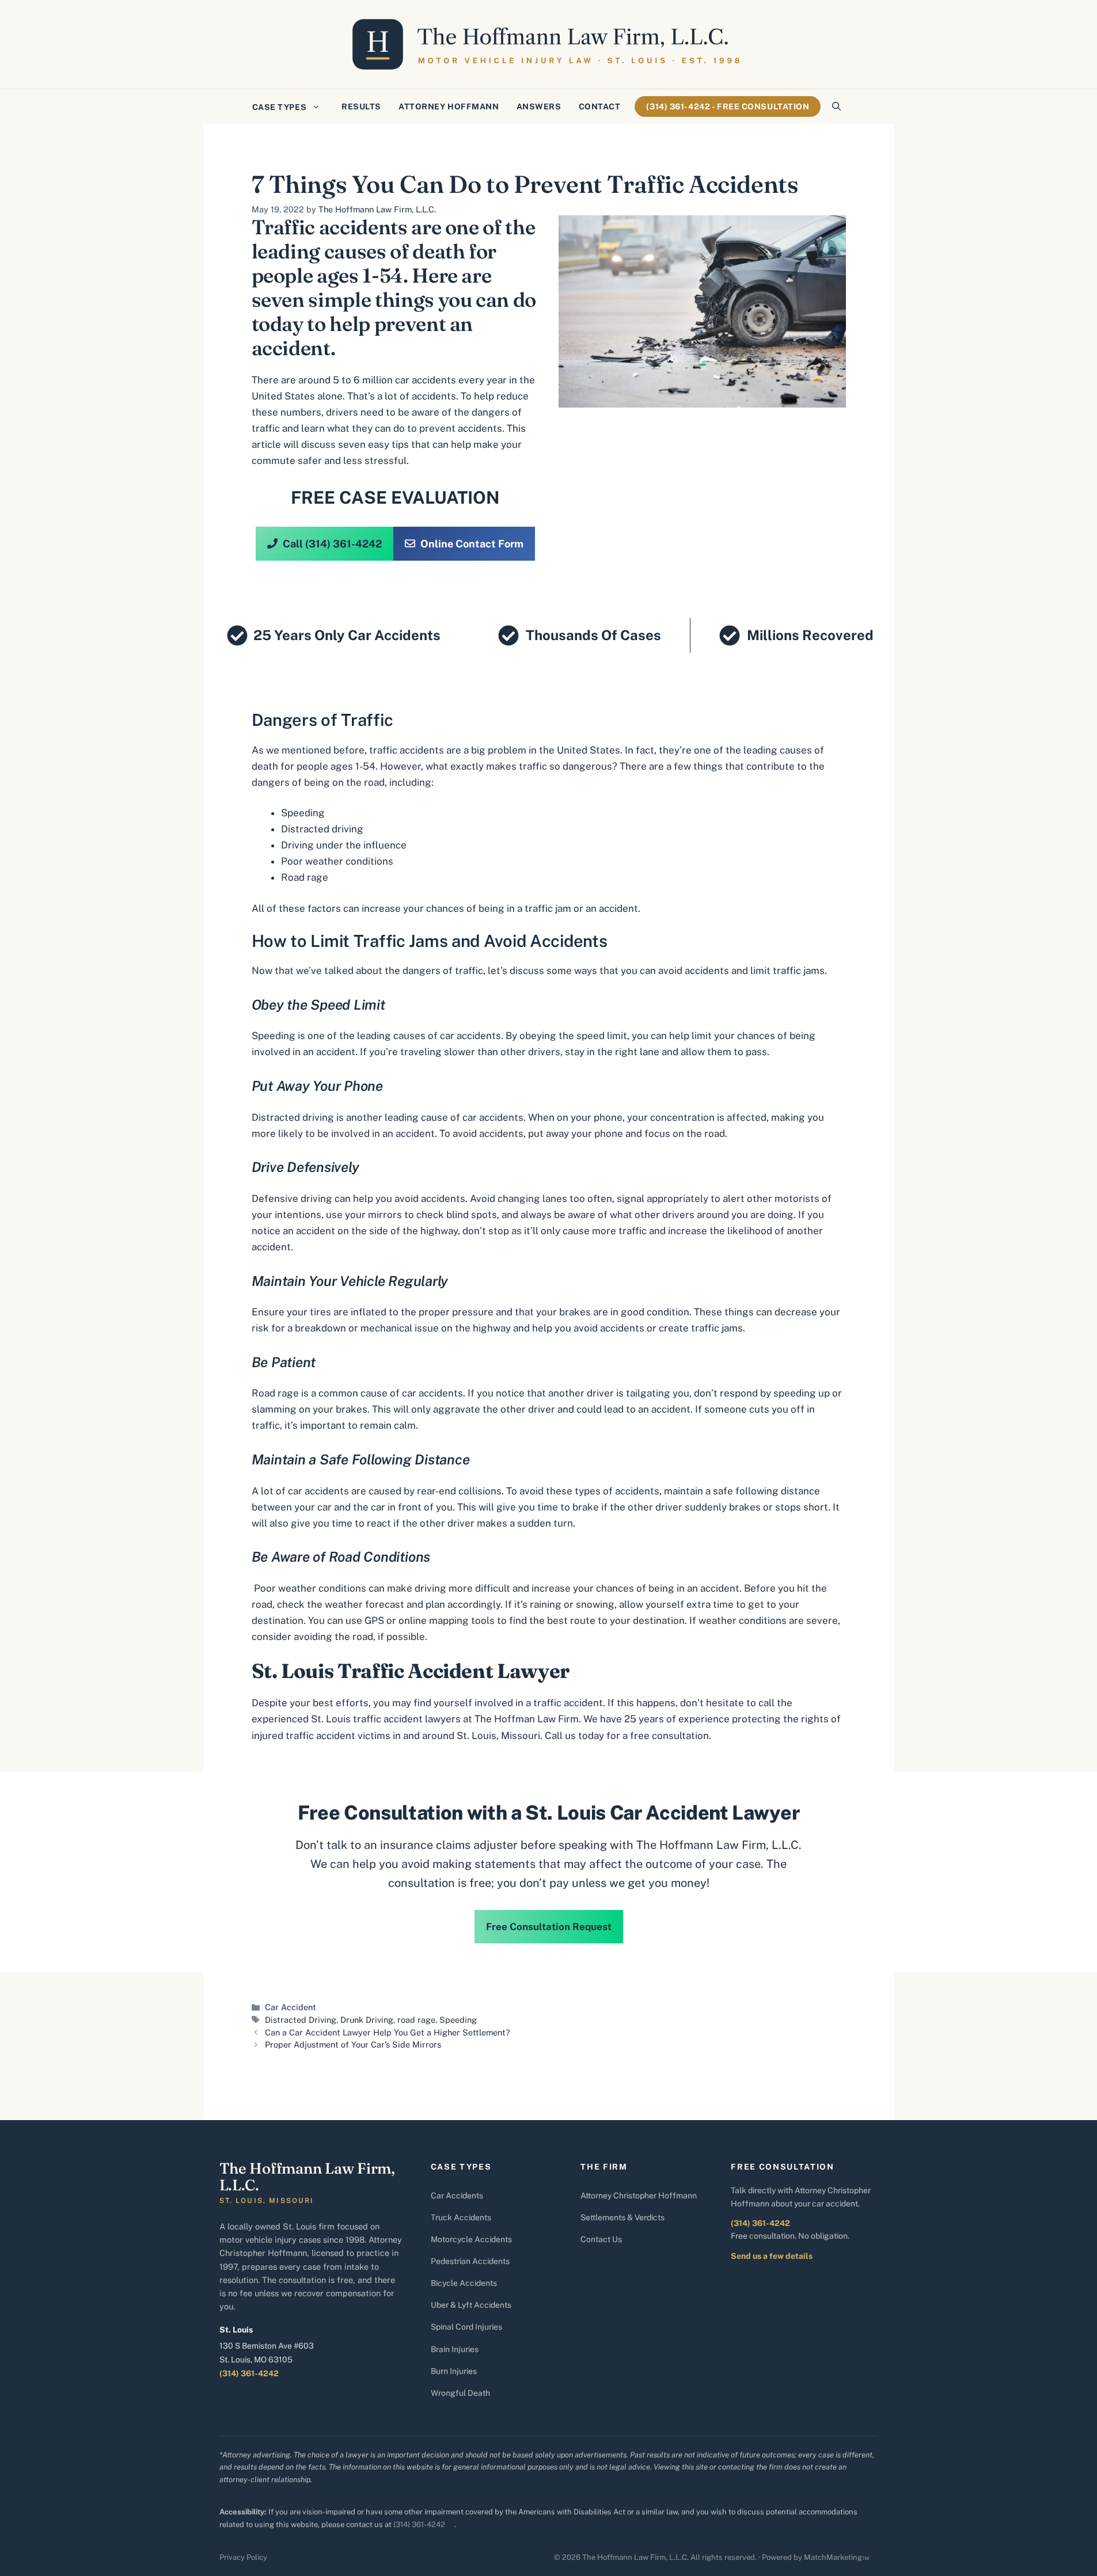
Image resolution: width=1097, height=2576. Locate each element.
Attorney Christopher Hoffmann (639, 2196)
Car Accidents (457, 2196)
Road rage (305, 877)
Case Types (280, 107)
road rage (416, 2020)
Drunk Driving (367, 2020)
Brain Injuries (455, 2349)
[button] (836, 106)
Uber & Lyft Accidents (471, 2305)
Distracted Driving (301, 2020)
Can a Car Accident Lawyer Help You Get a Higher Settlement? (388, 2032)
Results (361, 106)
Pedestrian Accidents (470, 2261)
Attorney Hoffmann (449, 106)
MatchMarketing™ (836, 2557)
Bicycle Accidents (464, 2283)
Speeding (303, 813)
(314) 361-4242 (249, 2373)
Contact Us (601, 2239)
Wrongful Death (460, 2393)
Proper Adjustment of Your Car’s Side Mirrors (353, 2044)
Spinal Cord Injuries (466, 2327)
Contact (600, 106)
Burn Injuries (454, 2371)
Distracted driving (322, 829)
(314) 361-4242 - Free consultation (728, 106)
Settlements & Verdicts (622, 2217)
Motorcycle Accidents (471, 2239)
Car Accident (291, 2007)
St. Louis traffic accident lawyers (386, 1719)
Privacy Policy (243, 2557)
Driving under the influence (344, 845)
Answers (539, 106)
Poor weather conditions (337, 861)
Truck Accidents (461, 2217)
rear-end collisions (459, 1491)
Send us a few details (772, 2256)
